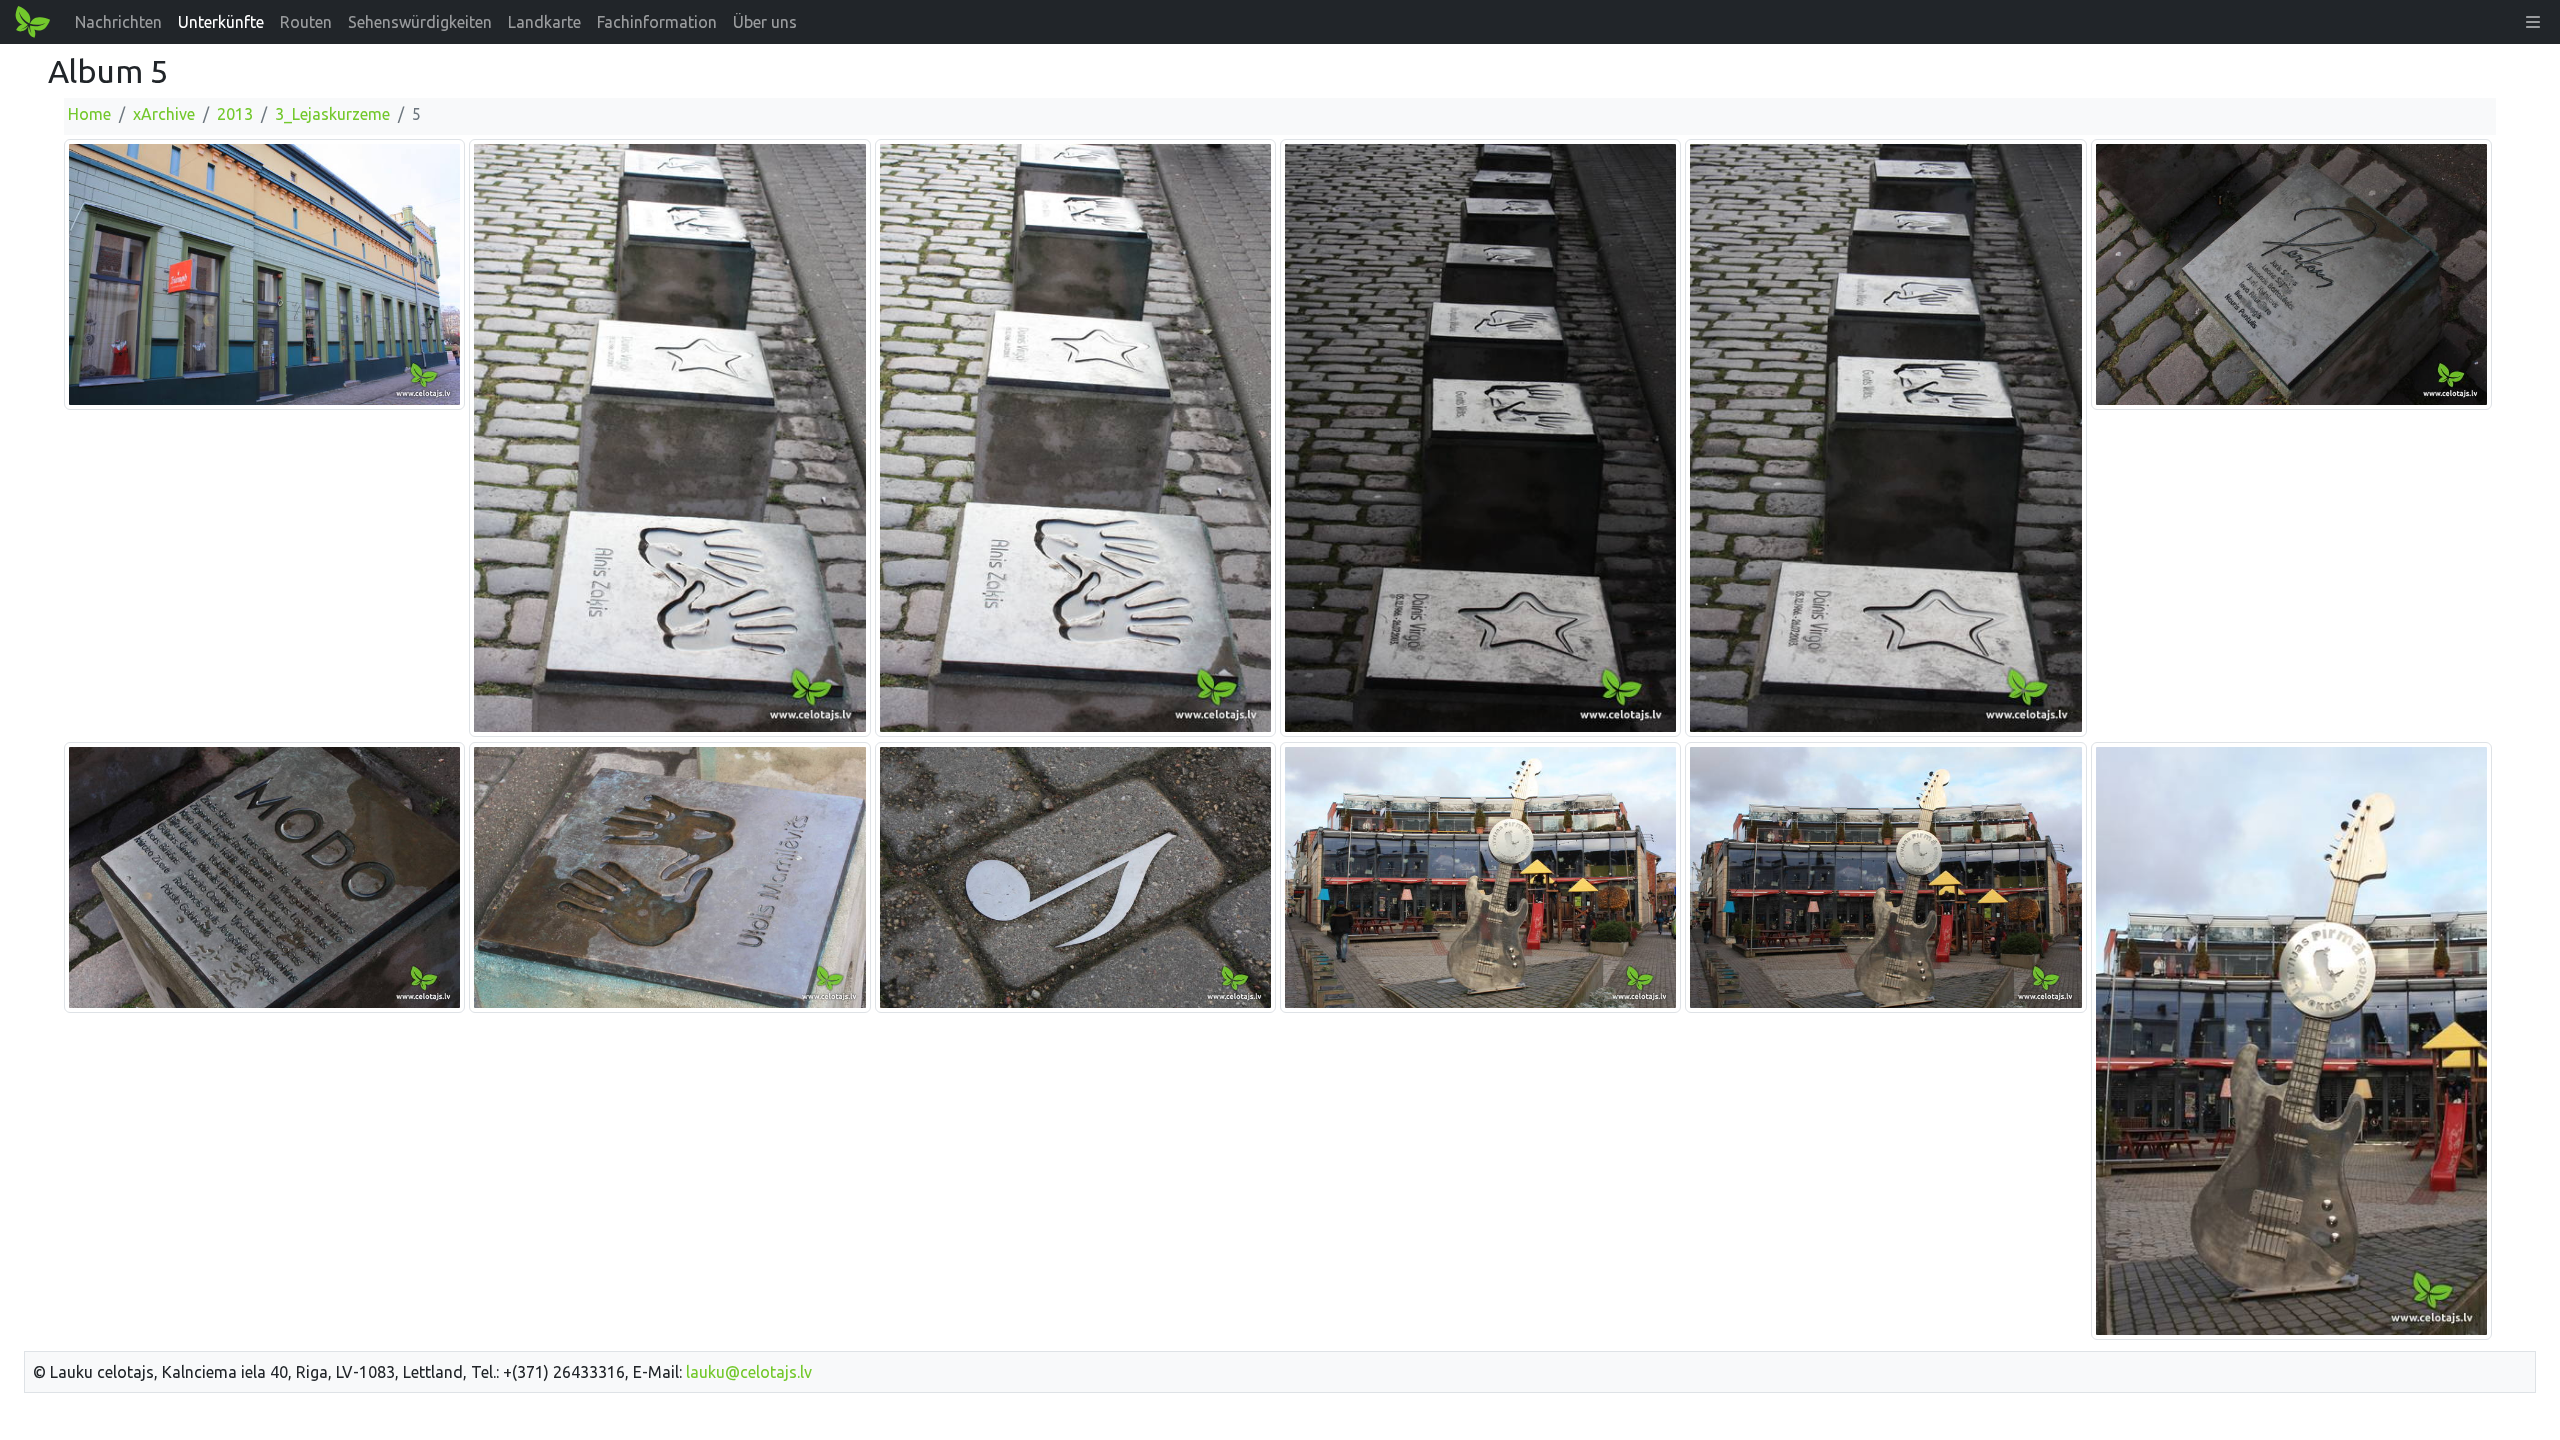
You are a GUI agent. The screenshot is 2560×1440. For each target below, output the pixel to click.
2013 (235, 114)
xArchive (164, 114)
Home (89, 114)
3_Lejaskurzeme (332, 114)
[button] (2533, 22)
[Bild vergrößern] (264, 273)
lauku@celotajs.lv (749, 1372)
